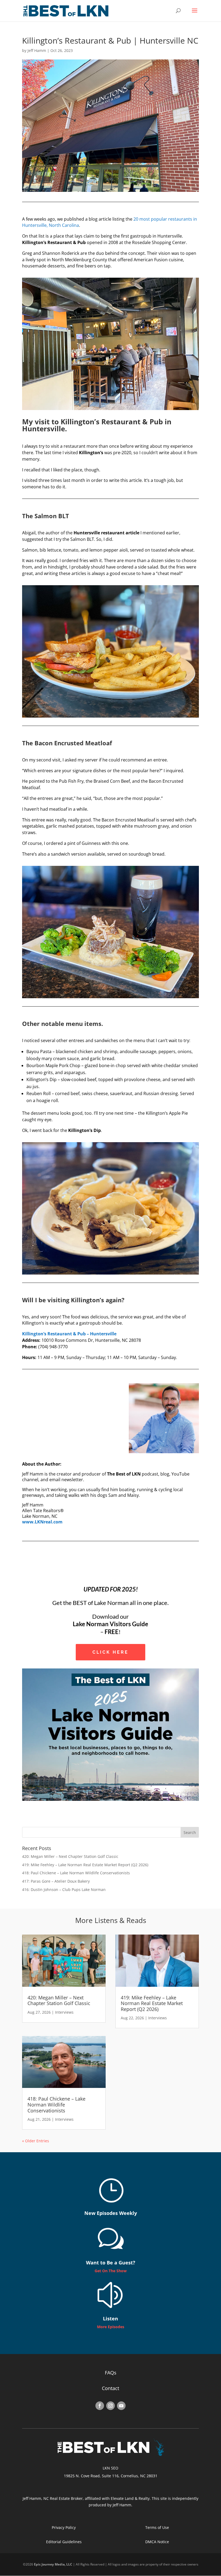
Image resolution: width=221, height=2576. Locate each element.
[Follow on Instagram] (110, 2406)
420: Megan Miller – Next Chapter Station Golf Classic (70, 1856)
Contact (110, 2388)
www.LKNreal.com (42, 1522)
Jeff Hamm (37, 50)
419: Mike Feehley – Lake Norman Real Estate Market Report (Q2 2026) (85, 1865)
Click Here (110, 1652)
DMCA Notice (157, 2542)
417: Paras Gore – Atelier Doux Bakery (56, 1881)
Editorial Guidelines (64, 2542)
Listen (110, 2319)
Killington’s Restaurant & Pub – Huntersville (69, 1334)
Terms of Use (157, 2527)
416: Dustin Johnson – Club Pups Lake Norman (64, 1889)
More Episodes (111, 2327)
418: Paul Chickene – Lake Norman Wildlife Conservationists (76, 1873)
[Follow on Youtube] (121, 2406)
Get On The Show (111, 2271)
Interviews (64, 2012)
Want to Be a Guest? (111, 2263)
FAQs (111, 2373)
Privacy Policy (64, 2527)
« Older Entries (36, 2141)
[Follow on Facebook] (100, 2406)
